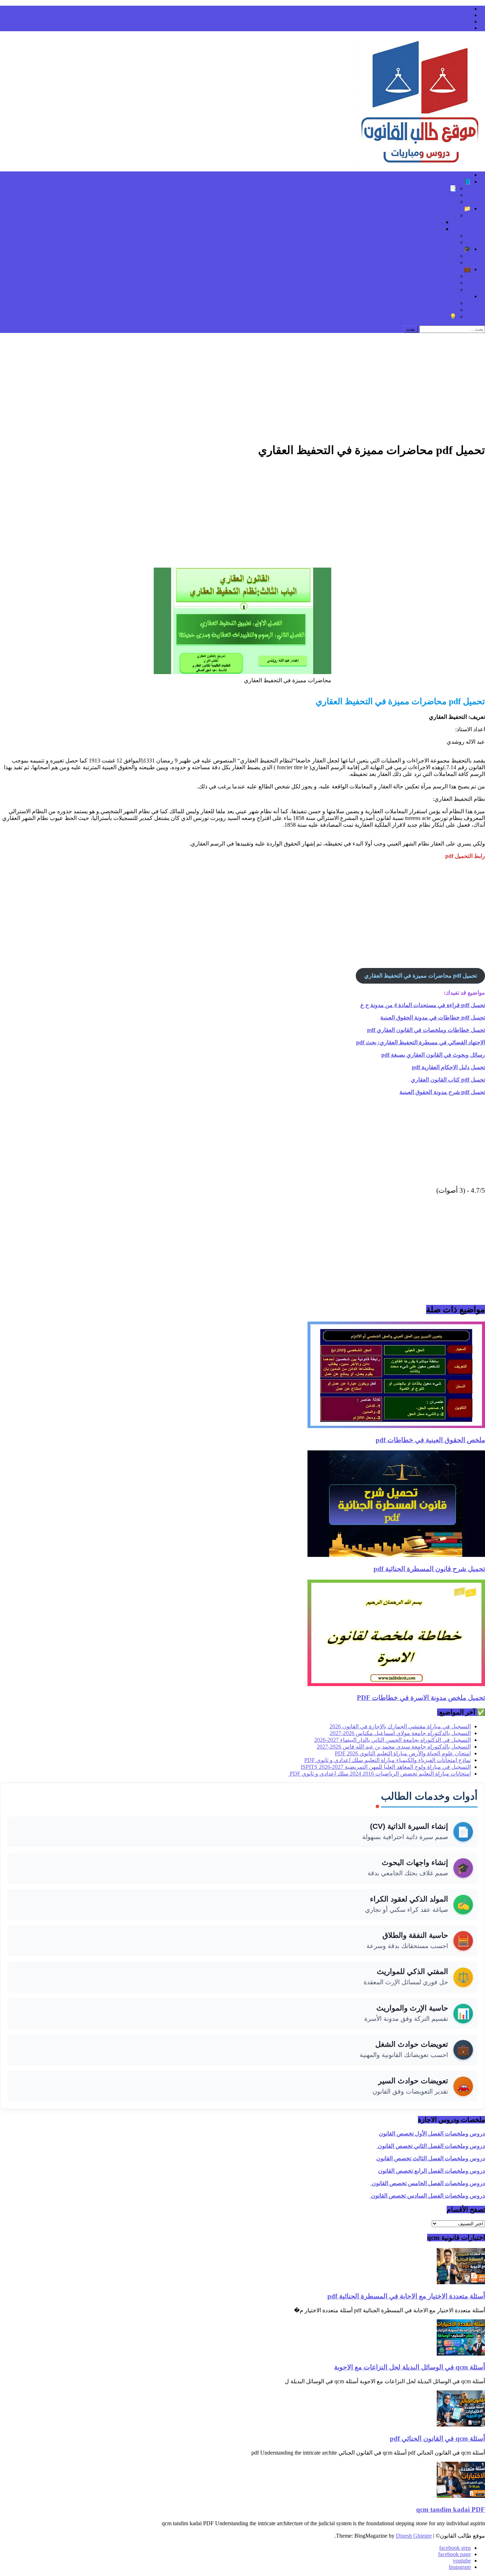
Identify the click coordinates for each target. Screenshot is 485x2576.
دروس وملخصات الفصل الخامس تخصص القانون (428, 2183)
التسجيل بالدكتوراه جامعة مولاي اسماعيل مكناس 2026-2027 (400, 1733)
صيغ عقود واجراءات (433, 202)
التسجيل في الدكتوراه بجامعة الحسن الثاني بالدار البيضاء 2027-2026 (393, 1740)
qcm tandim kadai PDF (451, 2509)
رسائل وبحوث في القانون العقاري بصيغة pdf (433, 1055)
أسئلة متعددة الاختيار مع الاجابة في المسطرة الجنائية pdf (406, 2296)
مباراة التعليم (441, 289)
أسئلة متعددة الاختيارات (429, 195)
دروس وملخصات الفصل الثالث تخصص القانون (431, 2158)
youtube (462, 21)
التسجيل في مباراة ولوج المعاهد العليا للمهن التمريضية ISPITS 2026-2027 (386, 1767)
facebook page (454, 15)
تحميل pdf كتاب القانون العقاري (448, 1080)
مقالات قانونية (426, 222)
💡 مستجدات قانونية (432, 316)
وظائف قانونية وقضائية (430, 276)
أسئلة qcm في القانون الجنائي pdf (437, 2438)
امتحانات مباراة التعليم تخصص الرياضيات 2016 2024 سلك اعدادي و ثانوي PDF (380, 1774)
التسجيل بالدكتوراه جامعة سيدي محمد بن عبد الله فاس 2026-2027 (394, 1747)
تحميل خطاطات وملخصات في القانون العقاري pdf (426, 1030)
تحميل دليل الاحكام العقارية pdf (448, 1067)
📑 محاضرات (441, 188)
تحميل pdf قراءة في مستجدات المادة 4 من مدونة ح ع (423, 1005)
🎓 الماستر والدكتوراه (445, 249)
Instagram (460, 28)
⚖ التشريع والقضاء (449, 296)
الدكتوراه (446, 262)
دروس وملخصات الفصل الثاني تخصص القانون (431, 2146)
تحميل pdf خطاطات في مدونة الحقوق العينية (433, 1018)
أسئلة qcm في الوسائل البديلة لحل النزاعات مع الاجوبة (410, 2367)
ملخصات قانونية (438, 236)
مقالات (448, 215)
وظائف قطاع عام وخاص (428, 283)
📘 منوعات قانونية (449, 182)
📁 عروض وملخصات (446, 209)
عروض (448, 242)
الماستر (448, 256)
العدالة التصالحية (423, 229)
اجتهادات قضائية (438, 310)
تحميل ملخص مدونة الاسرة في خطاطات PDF (421, 1698)
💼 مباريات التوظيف (447, 269)
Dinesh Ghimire (414, 2536)
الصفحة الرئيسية (451, 175)
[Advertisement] (243, 386)
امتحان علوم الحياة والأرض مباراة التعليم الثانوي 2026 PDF (403, 1753)
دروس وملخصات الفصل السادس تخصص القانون (427, 2196)
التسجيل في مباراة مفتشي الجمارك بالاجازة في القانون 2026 (400, 1726)
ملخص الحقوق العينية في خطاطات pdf (430, 1440)
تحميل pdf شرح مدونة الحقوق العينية (442, 1092)
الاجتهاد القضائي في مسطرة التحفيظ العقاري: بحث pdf (421, 1042)
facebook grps (455, 9)
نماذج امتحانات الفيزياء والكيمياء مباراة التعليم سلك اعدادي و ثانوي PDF (388, 1760)
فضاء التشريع (441, 303)
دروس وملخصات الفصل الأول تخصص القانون (432, 2134)
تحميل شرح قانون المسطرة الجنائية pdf (429, 1569)
